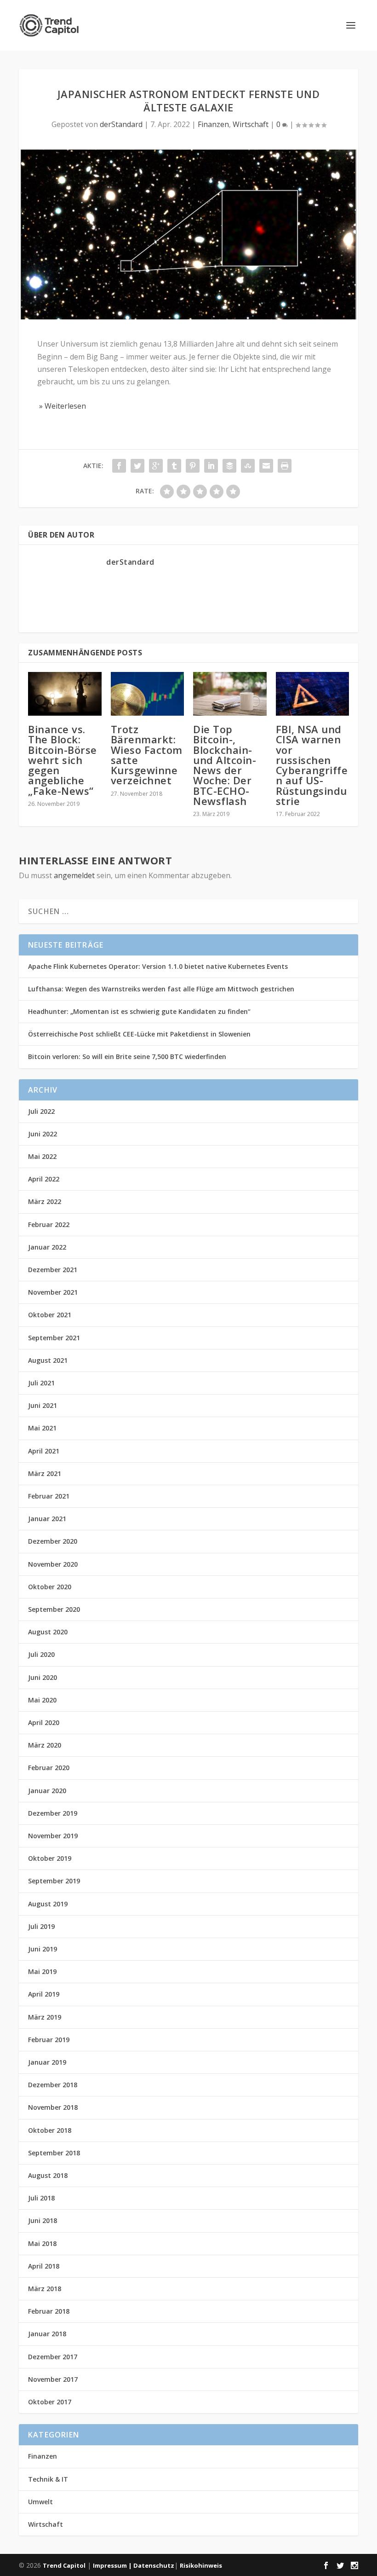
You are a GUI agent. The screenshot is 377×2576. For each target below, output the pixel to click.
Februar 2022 (49, 1224)
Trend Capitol (64, 2565)
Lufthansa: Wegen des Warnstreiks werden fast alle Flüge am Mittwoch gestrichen (161, 989)
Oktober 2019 (50, 1858)
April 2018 (44, 2266)
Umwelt (40, 2502)
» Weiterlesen (62, 406)
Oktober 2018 (50, 2130)
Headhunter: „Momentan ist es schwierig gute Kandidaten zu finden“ (139, 1011)
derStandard (121, 124)
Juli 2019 (41, 1926)
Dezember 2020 (53, 1541)
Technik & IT (48, 2479)
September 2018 (54, 2153)
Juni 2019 (43, 1949)
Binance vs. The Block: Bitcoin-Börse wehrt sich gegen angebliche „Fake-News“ (63, 760)
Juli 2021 (41, 1383)
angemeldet (74, 875)
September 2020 (54, 1609)
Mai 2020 (42, 1700)
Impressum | (113, 2565)
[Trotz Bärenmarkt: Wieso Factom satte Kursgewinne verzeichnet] (148, 694)
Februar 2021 (49, 1496)
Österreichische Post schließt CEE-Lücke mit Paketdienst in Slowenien (139, 1034)
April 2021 (44, 1451)
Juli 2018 (41, 2198)
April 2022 (44, 1179)
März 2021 (45, 1473)
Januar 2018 (47, 2334)
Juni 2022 (43, 1134)
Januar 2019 (47, 2062)
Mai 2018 (42, 2243)
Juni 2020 (43, 1677)
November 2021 (53, 1292)
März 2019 (45, 2017)
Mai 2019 (42, 1971)
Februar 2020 (49, 1768)
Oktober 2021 (50, 1315)
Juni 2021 (43, 1405)
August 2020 (48, 1632)
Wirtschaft (251, 124)
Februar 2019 (49, 2040)
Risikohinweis (201, 2565)
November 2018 (53, 2107)
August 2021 (48, 1360)
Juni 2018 (43, 2220)
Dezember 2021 (53, 1270)
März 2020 (45, 1745)
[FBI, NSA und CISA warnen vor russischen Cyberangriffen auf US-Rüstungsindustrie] (313, 694)
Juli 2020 (41, 1654)
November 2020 (53, 1564)
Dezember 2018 (53, 2085)
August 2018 (48, 2175)
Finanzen (213, 124)
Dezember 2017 (53, 2357)
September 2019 (54, 1881)
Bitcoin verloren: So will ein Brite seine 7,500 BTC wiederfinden (127, 1056)
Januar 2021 (47, 1519)
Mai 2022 (42, 1156)
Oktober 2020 (50, 1587)
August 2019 (48, 1904)
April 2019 (44, 1994)
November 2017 (53, 2379)
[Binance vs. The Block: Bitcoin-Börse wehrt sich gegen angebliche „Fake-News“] (65, 694)
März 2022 (45, 1201)
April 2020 (44, 1722)
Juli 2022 (41, 1111)
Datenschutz (154, 2565)
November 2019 (53, 1836)
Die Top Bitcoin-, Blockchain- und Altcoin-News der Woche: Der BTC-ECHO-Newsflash (225, 765)
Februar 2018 (49, 2311)
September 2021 (54, 1338)
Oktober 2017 (50, 2402)
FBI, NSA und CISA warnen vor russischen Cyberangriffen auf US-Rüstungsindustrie (312, 765)
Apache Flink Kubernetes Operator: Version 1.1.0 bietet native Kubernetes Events (158, 966)
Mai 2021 (42, 1428)
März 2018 (45, 2289)
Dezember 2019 (53, 1813)
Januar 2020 (47, 1791)
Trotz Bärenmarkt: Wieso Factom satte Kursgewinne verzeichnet (147, 755)
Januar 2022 (47, 1247)
